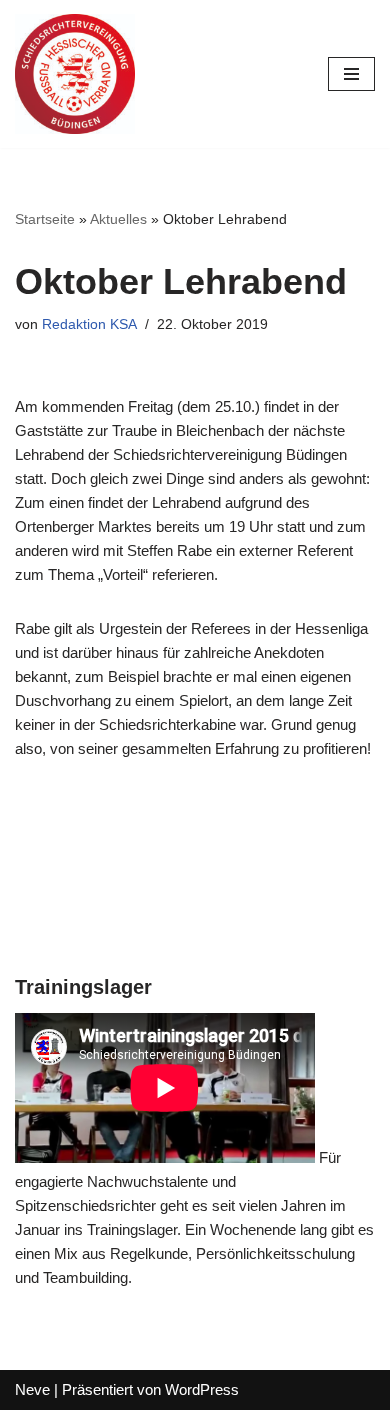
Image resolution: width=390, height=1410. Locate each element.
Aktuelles (118, 219)
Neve (32, 1389)
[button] (42, 64)
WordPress (202, 1389)
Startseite (45, 219)
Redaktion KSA (89, 324)
